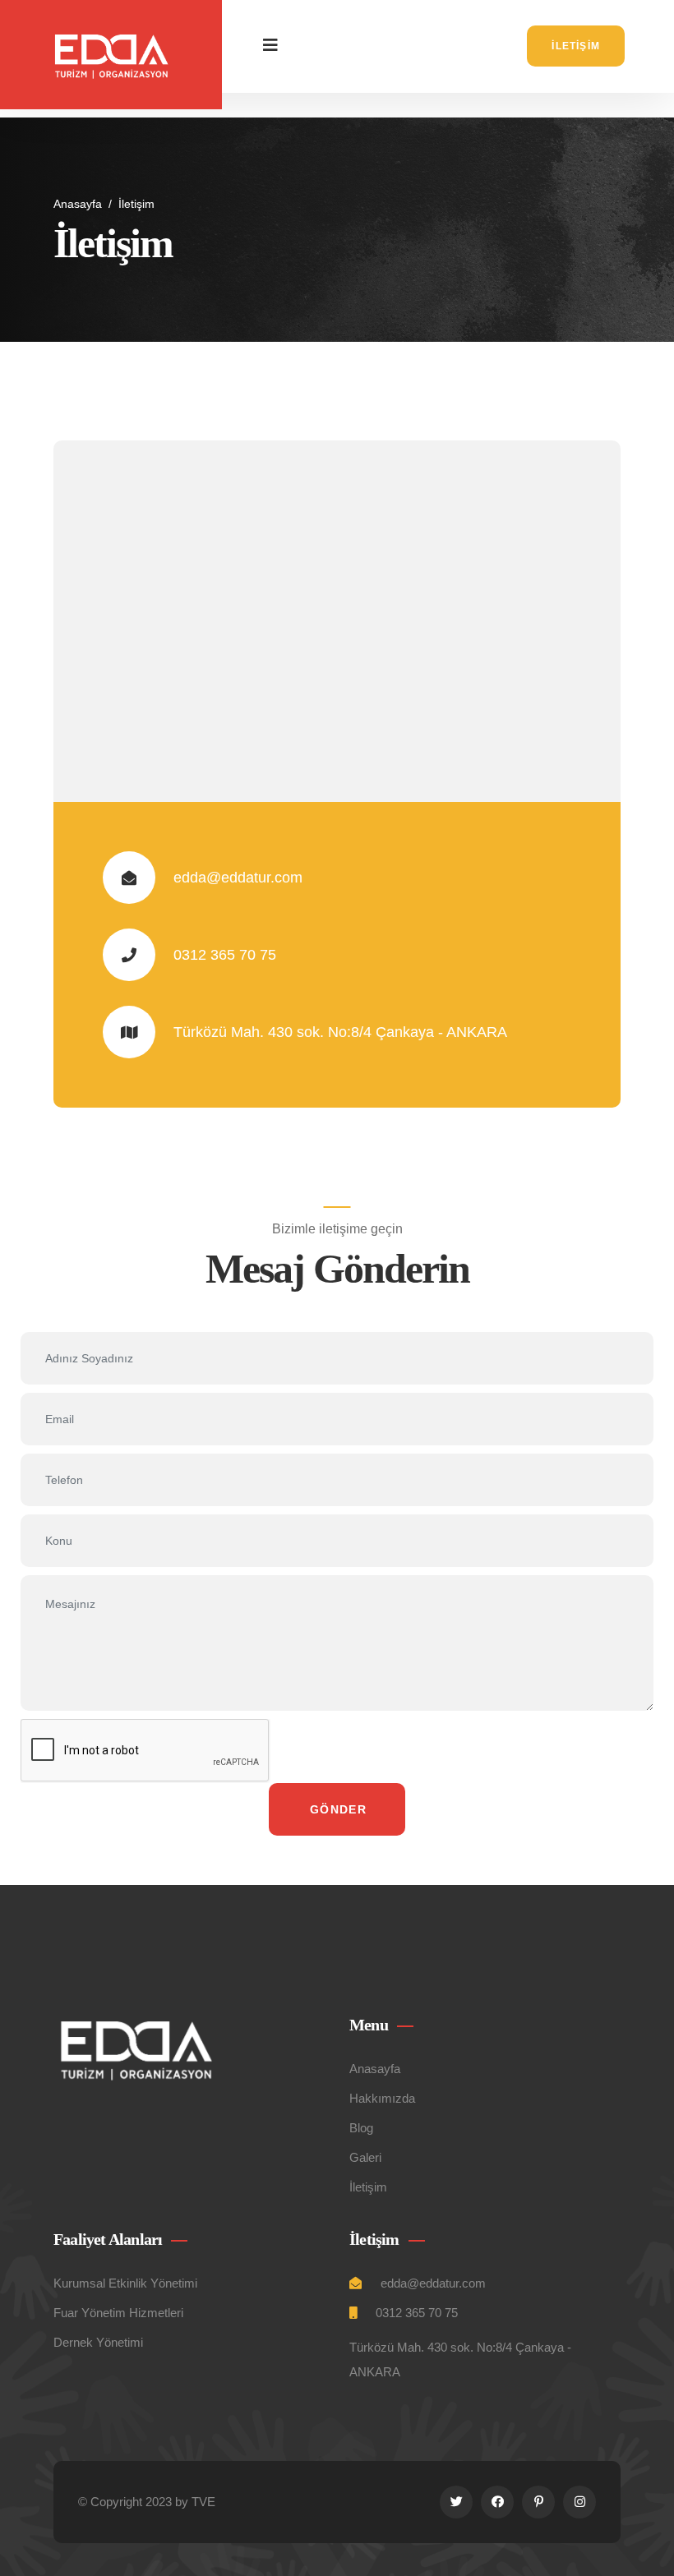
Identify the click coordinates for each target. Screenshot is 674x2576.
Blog (361, 2128)
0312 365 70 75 (225, 955)
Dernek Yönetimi (98, 2342)
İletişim (576, 46)
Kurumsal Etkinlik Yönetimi (125, 2283)
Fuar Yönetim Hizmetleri (118, 2313)
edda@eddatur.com (238, 878)
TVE (203, 2502)
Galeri (365, 2157)
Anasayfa (78, 204)
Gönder (338, 1809)
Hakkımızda (382, 2098)
